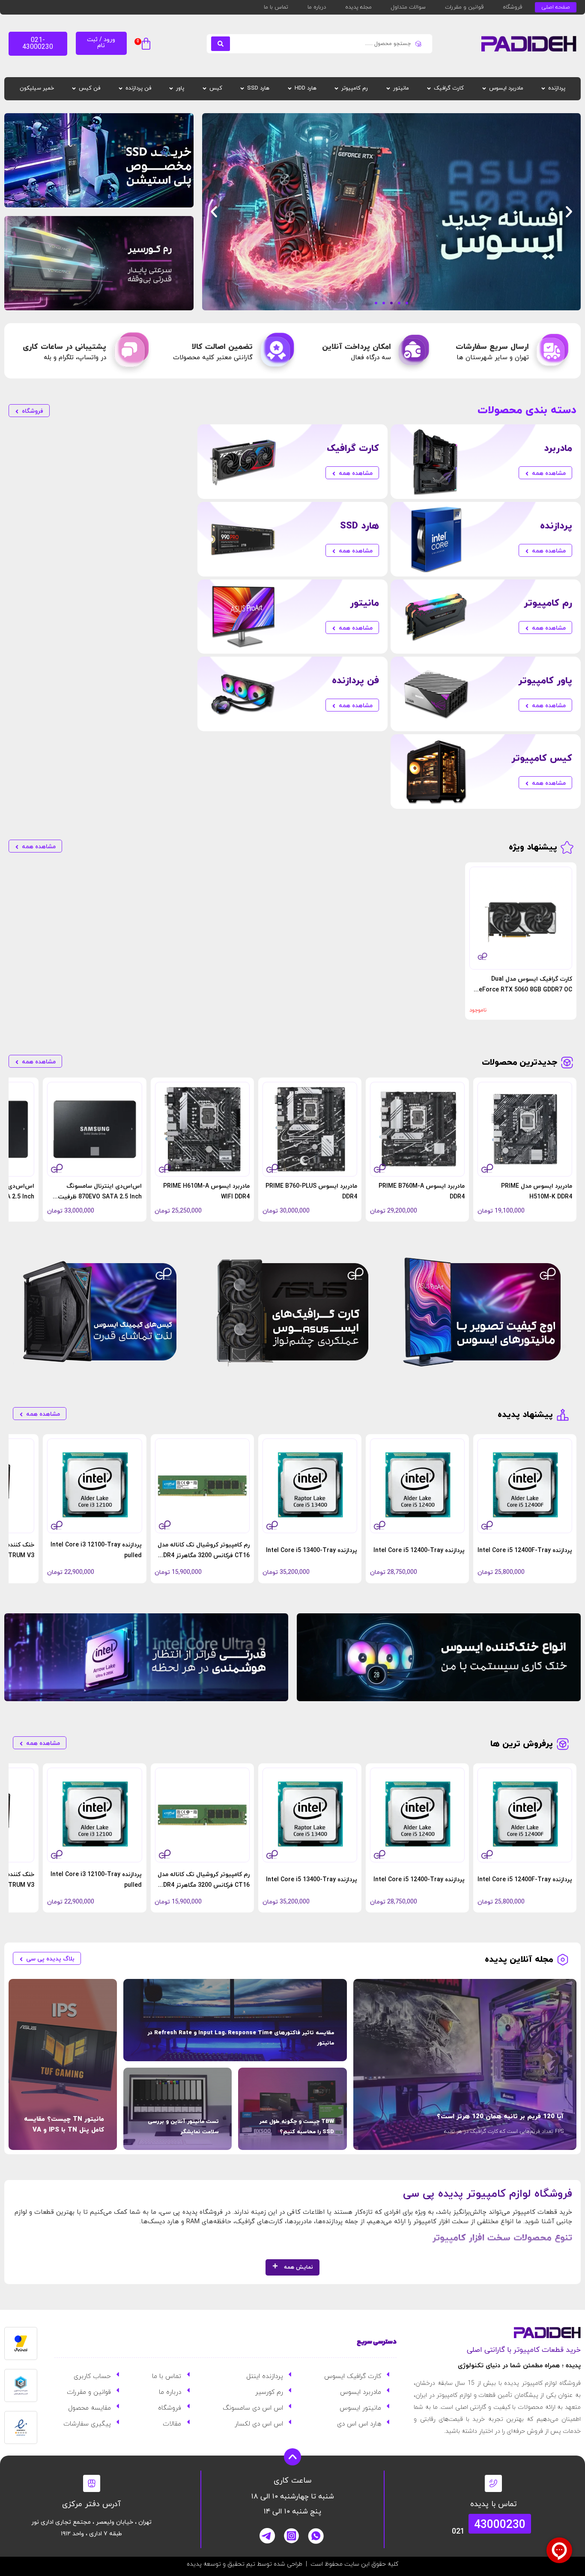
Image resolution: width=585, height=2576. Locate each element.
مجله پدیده (358, 7)
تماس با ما (276, 7)
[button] (144, 45)
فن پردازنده (355, 681)
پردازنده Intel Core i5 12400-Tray (419, 1551)
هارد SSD (360, 526)
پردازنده (556, 526)
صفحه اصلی (556, 7)
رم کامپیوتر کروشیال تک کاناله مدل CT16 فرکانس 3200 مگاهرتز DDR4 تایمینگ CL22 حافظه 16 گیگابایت (204, 1556)
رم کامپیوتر (548, 603)
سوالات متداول (408, 7)
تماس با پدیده (494, 2504)
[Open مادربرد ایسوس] (484, 89)
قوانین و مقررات (464, 7)
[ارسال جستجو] (221, 44)
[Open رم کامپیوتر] (336, 89)
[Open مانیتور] (388, 89)
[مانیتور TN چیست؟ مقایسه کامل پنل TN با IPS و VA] (63, 2064)
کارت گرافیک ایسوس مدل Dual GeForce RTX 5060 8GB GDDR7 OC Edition (523, 990)
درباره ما (317, 7)
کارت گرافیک (353, 449)
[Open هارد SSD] (242, 89)
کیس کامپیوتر (542, 758)
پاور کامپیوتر (545, 681)
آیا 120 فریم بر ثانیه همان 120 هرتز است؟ (500, 2117)
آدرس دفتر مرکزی (91, 2504)
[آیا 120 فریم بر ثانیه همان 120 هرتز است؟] (465, 2064)
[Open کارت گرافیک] (429, 89)
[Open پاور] (171, 89)
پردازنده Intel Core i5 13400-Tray (312, 1551)
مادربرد (558, 449)
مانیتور (364, 603)
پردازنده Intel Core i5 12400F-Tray (525, 1551)
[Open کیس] (204, 89)
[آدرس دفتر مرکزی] (92, 2483)
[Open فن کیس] (74, 89)
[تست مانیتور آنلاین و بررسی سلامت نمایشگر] (178, 2109)
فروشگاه (512, 7)
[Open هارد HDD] (290, 89)
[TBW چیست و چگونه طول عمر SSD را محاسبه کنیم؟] (292, 2109)
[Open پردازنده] (543, 89)
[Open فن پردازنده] (121, 89)
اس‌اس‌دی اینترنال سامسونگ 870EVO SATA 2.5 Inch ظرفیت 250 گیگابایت (100, 1197)
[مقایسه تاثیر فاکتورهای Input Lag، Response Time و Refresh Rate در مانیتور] (235, 2020)
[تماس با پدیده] (493, 2483)
